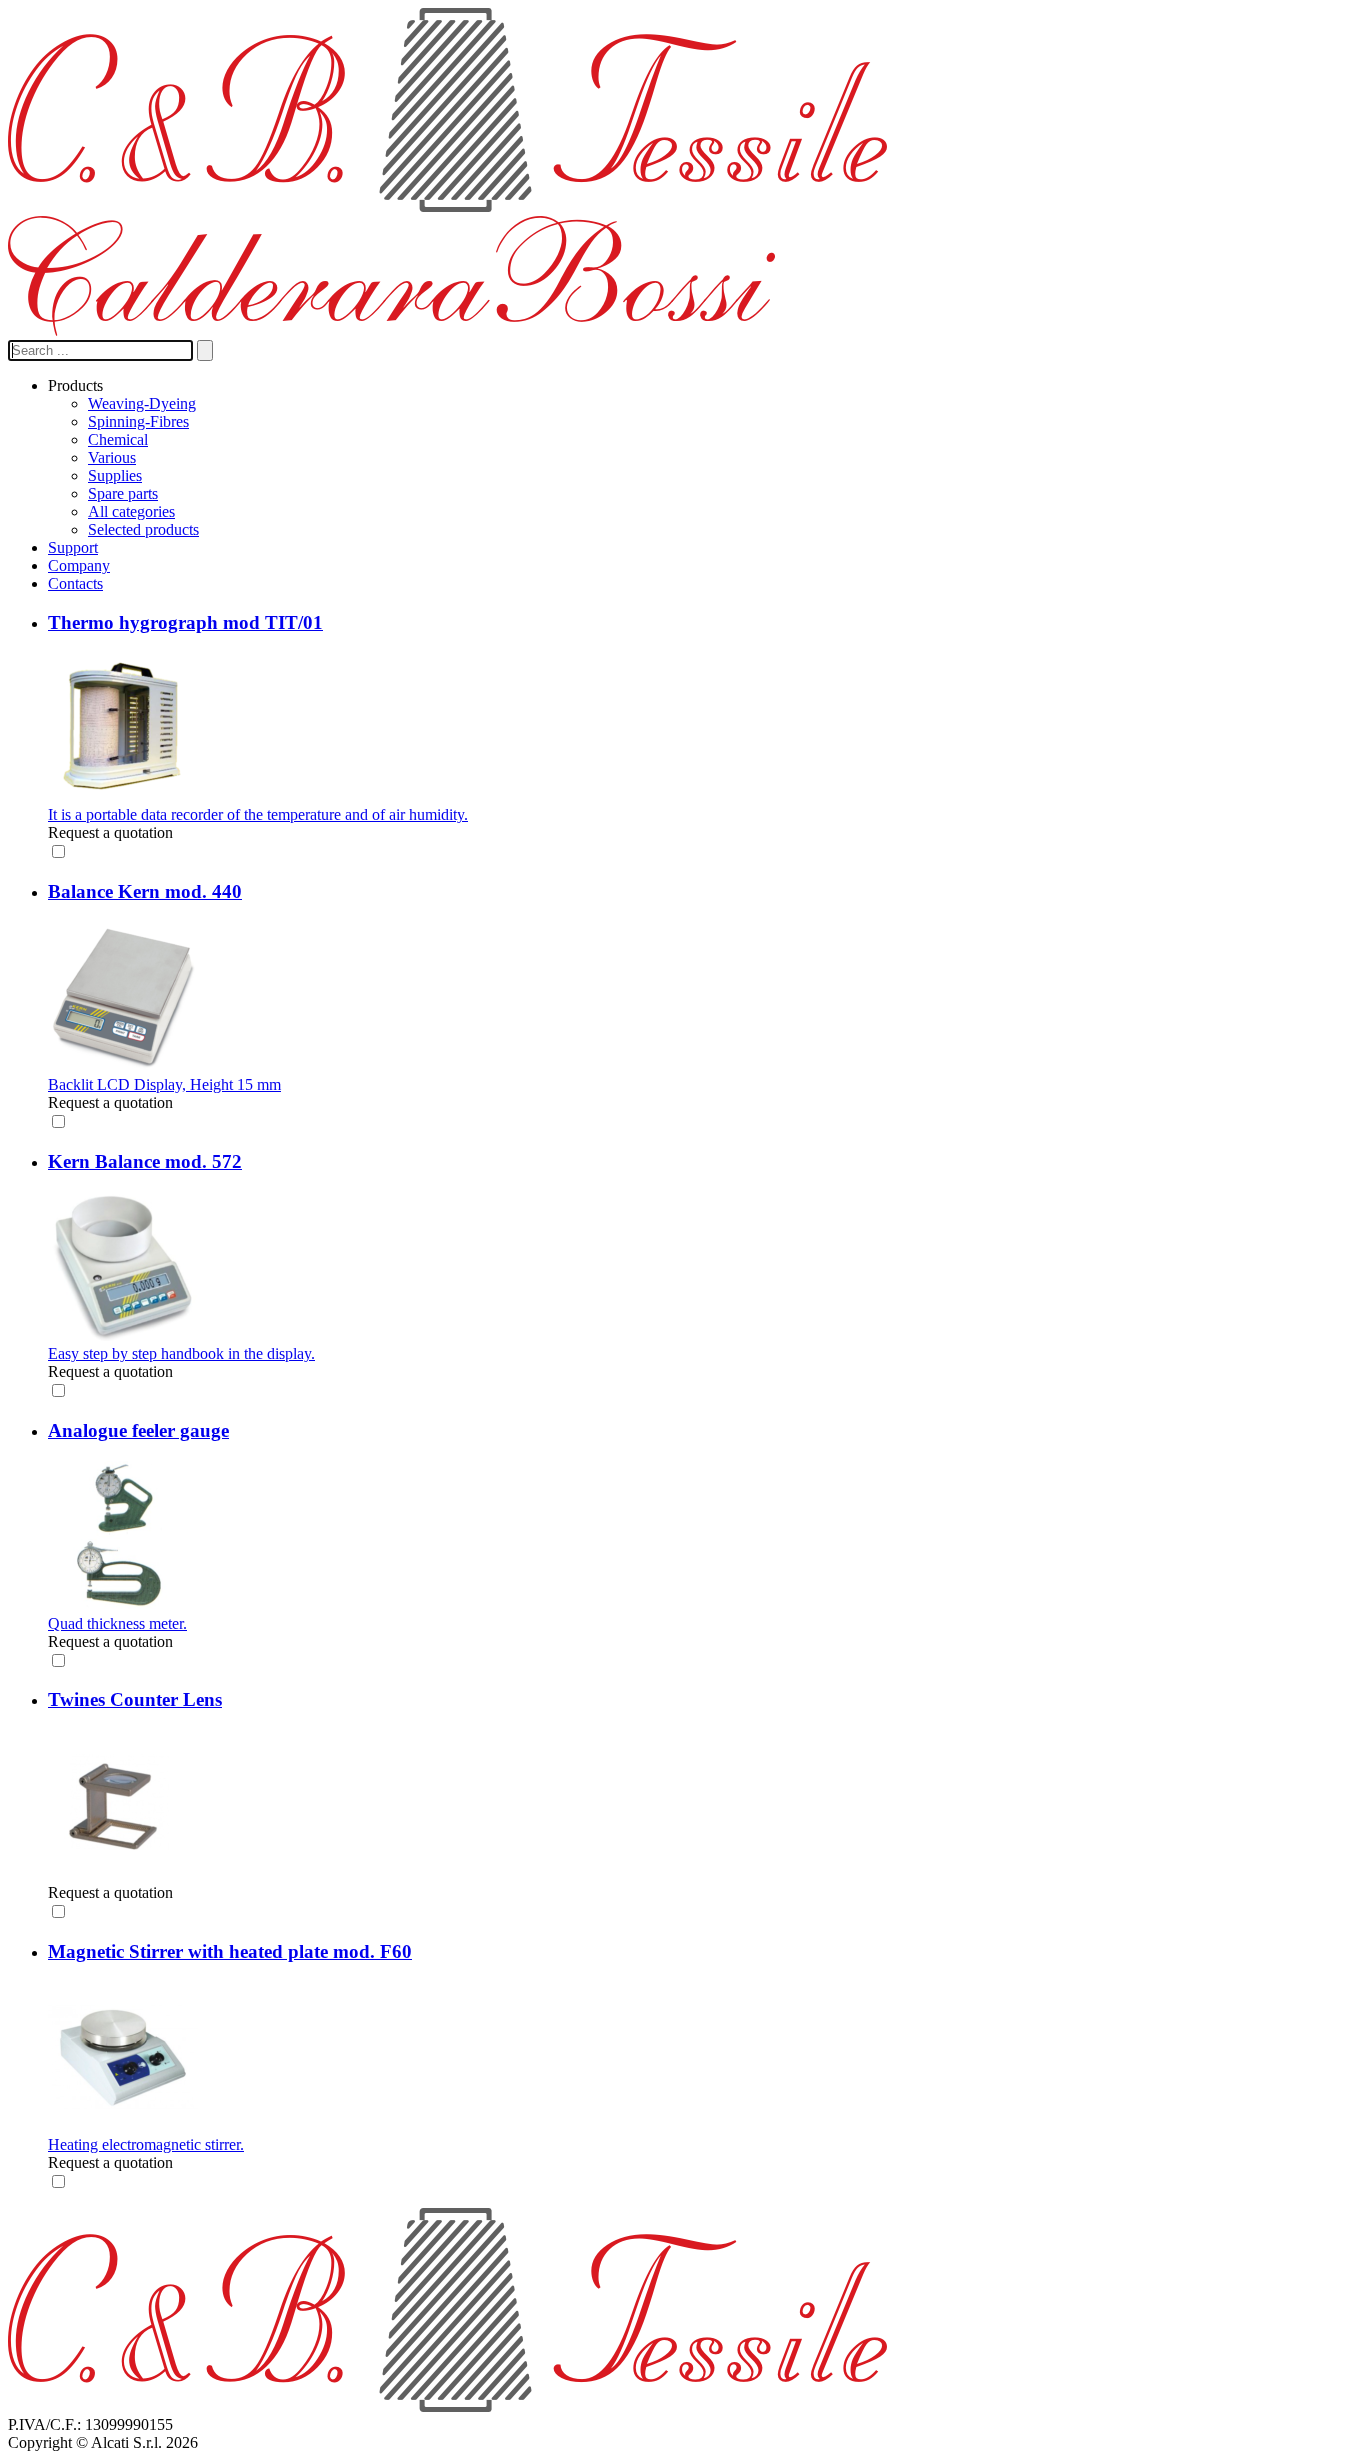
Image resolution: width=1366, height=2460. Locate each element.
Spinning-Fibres (138, 421)
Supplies (115, 475)
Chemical (118, 439)
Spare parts (123, 493)
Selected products (143, 529)
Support (73, 547)
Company (79, 565)
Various (112, 457)
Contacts (75, 583)
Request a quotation (110, 832)
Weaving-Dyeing (142, 403)
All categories (131, 511)
